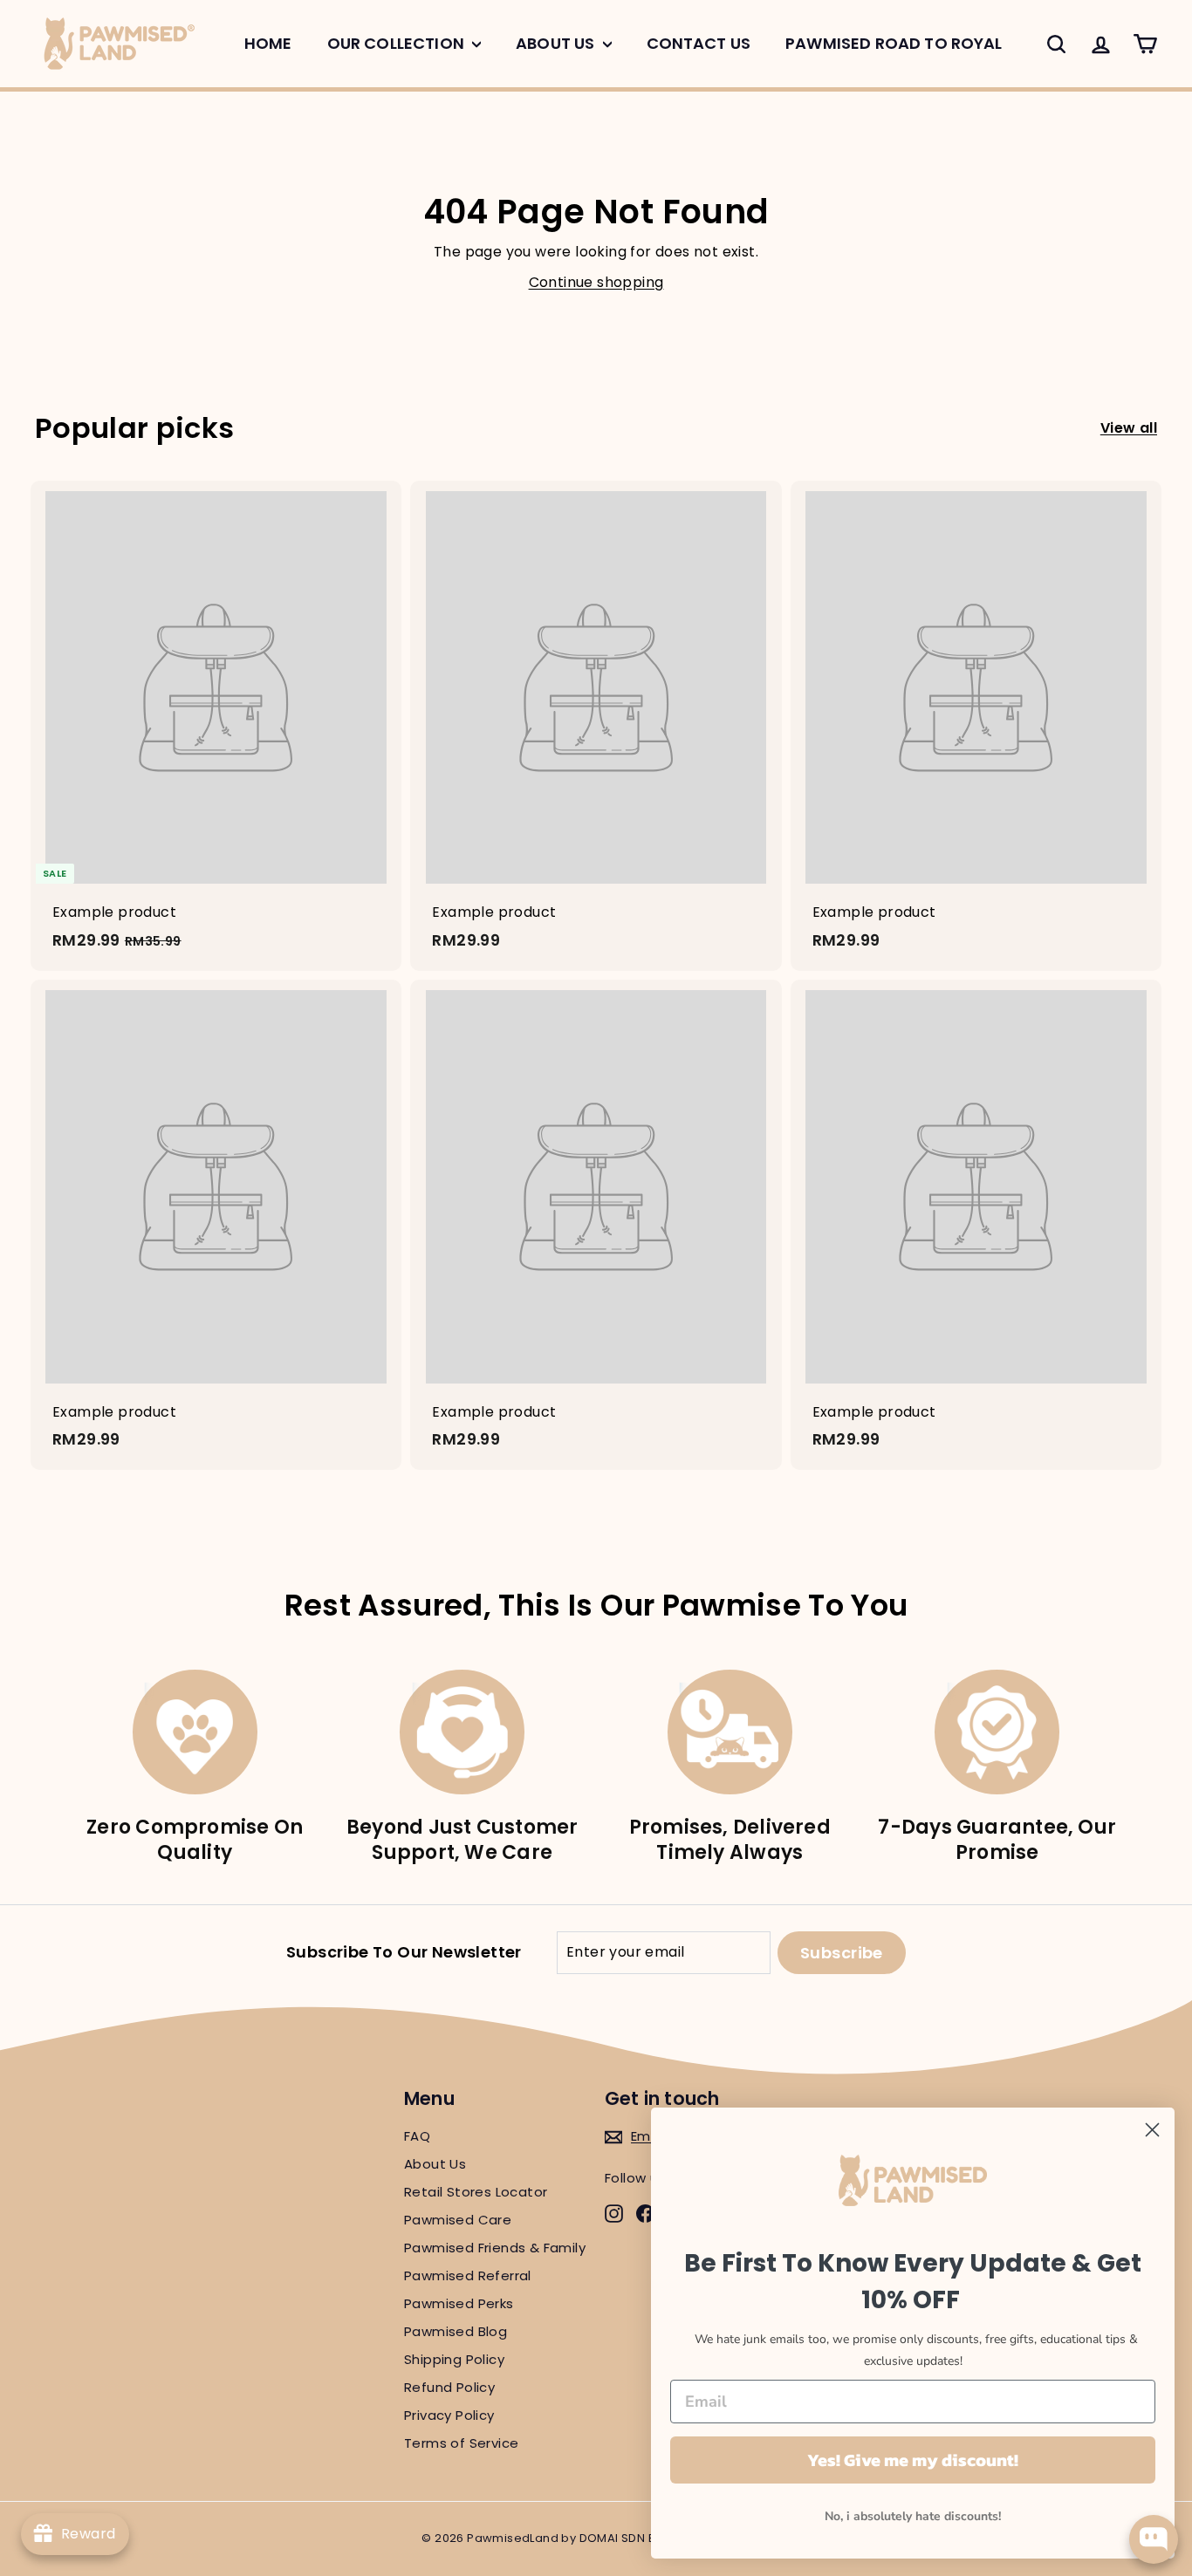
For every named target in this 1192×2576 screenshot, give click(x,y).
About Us (435, 2164)
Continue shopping (596, 282)
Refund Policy (449, 2387)
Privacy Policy (449, 2415)
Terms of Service (461, 2443)
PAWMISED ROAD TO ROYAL (894, 43)
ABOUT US (557, 43)
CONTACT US (699, 43)
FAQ (417, 2136)
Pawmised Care (458, 2220)
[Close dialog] (1152, 2130)
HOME (268, 43)
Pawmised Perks (459, 2303)
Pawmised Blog (456, 2331)
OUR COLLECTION (397, 43)
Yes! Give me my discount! (913, 2460)
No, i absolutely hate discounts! (913, 2516)
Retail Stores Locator (476, 2192)
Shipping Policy (454, 2359)
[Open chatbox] (1154, 2539)
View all (1129, 428)
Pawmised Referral (468, 2275)
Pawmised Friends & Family (495, 2248)
